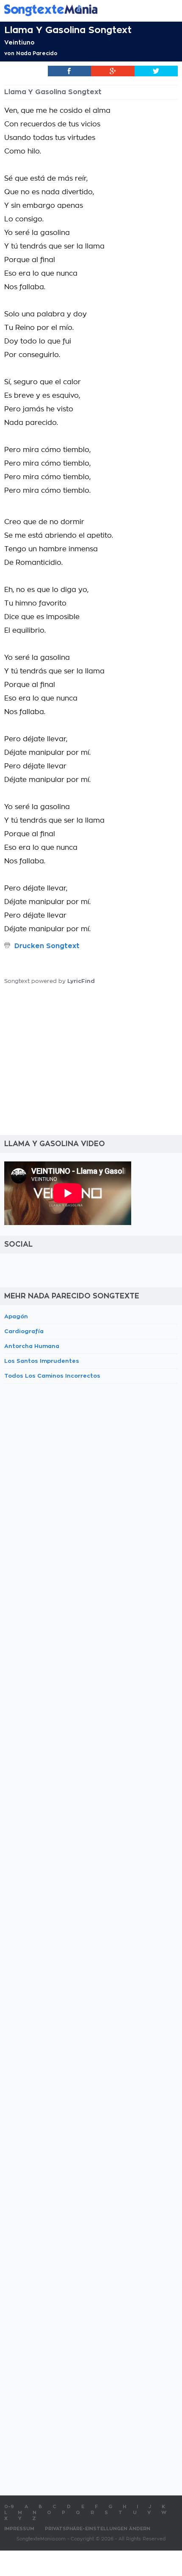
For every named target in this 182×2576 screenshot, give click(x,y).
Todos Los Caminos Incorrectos (52, 1376)
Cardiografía (24, 1331)
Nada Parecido (37, 53)
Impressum (19, 2529)
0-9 (9, 2507)
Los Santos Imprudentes (42, 1361)
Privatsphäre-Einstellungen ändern (98, 2529)
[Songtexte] (78, 10)
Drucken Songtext (47, 946)
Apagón (16, 1316)
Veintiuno (19, 42)
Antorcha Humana (32, 1346)
